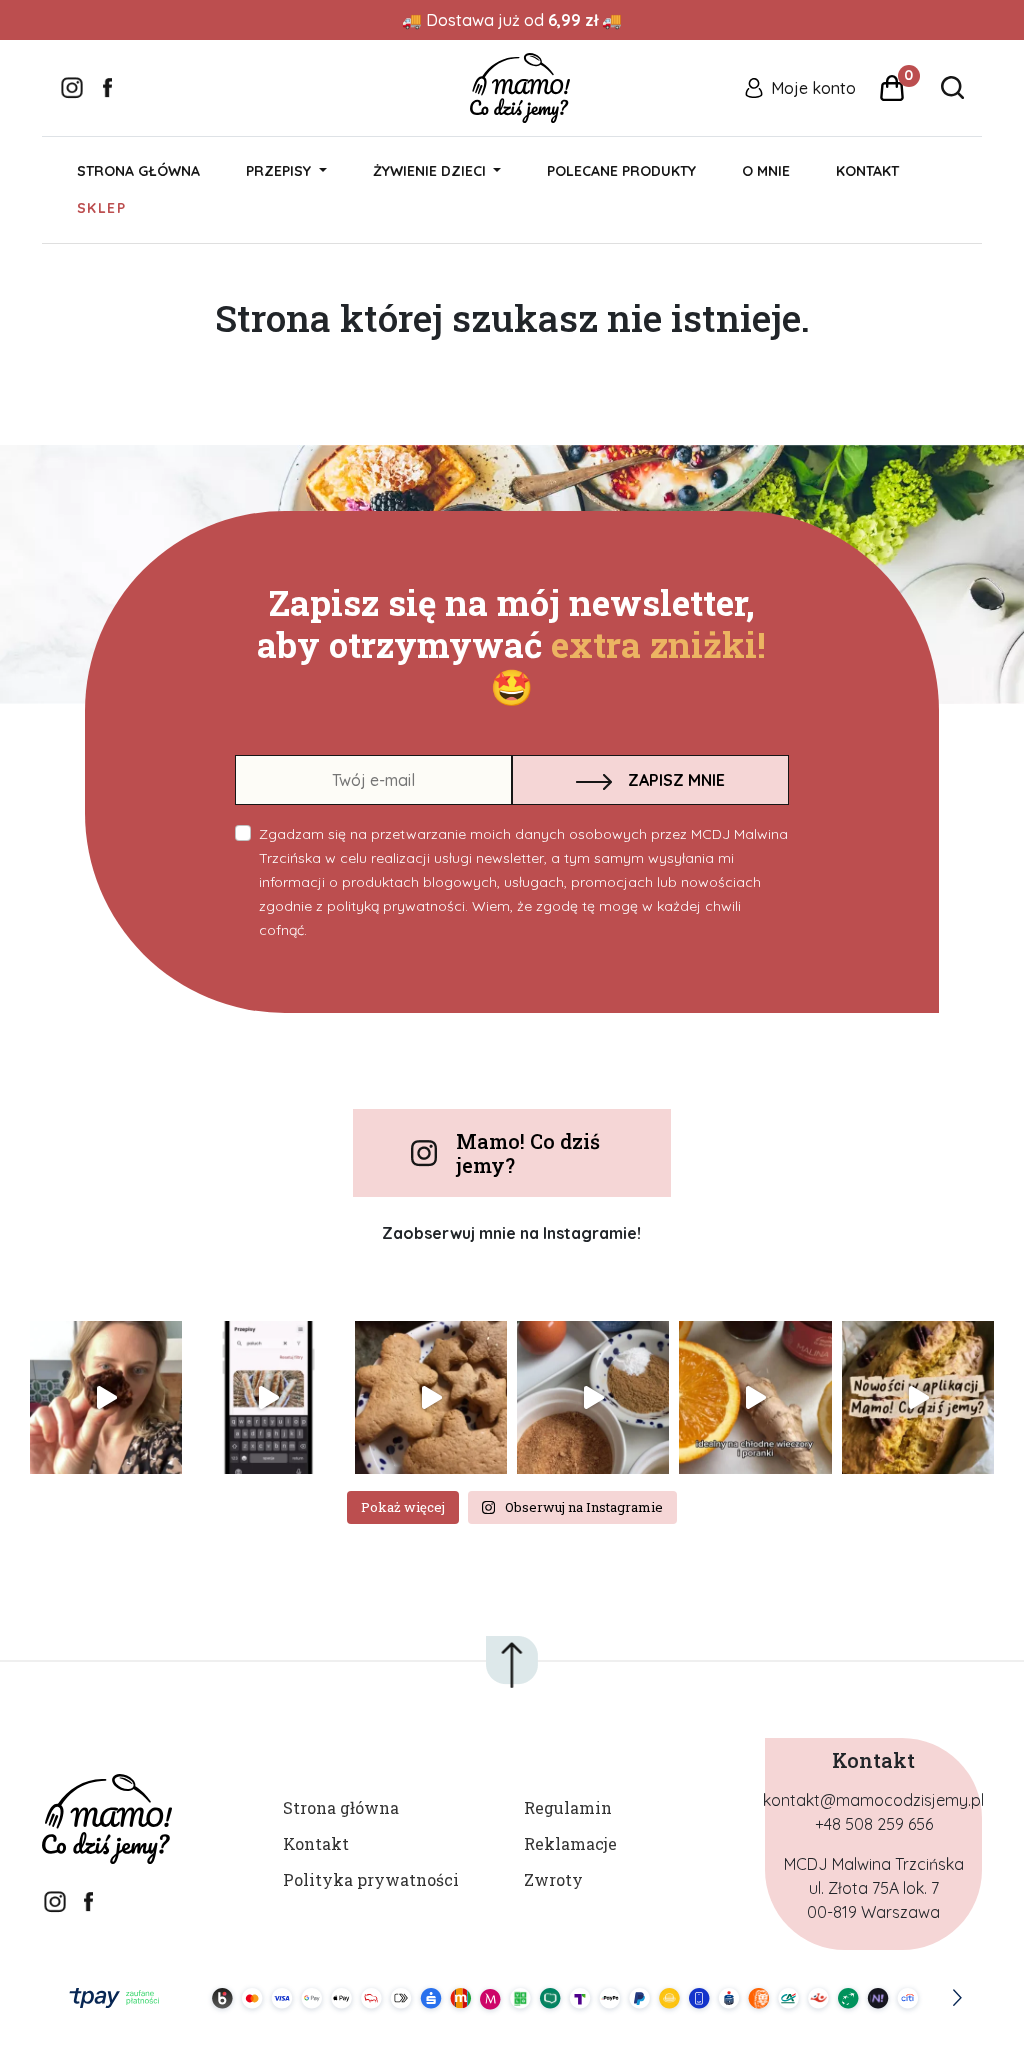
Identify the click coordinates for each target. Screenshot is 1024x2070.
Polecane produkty (621, 171)
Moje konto (813, 88)
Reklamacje (570, 1843)
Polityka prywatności (371, 1879)
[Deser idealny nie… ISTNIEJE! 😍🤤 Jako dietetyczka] (106, 1397)
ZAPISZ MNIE (676, 780)
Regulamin (568, 1807)
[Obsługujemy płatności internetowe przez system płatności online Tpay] (512, 1998)
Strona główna (138, 171)
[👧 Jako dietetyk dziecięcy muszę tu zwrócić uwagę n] (755, 1397)
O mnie (766, 171)
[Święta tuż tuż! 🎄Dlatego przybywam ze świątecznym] (593, 1397)
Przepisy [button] (280, 171)
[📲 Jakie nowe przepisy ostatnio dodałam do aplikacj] (918, 1397)
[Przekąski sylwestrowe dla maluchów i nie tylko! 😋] (268, 1397)
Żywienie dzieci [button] (431, 171)
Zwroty (553, 1879)
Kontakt (867, 171)
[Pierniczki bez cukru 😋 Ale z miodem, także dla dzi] (431, 1397)
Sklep (101, 208)
